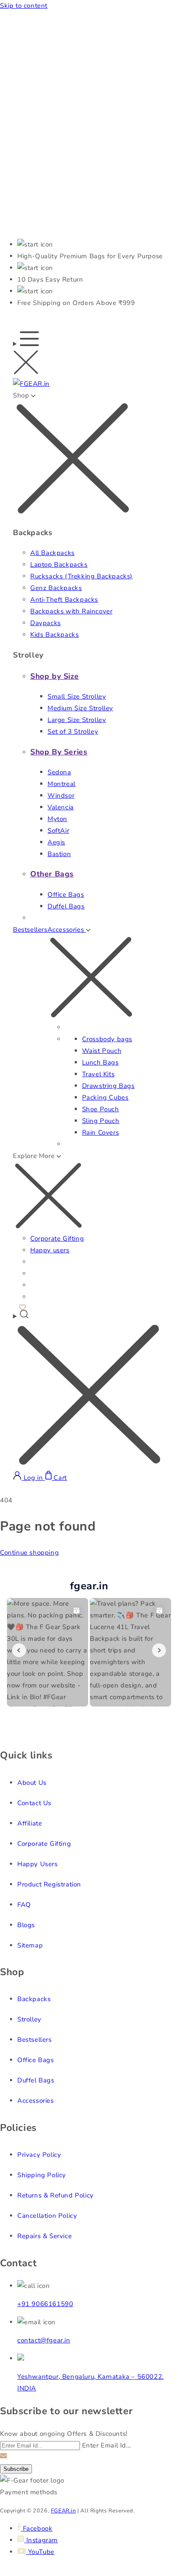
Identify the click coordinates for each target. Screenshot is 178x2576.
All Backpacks (52, 553)
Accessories (36, 2101)
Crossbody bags (107, 1039)
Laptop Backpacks (59, 565)
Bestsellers (30, 930)
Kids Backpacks (54, 635)
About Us (32, 1783)
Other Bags (52, 874)
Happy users (50, 1250)
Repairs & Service (44, 2236)
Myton (57, 819)
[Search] (89, 1390)
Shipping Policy (42, 2175)
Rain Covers (101, 1132)
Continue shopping (29, 1553)
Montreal (62, 784)
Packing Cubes (105, 1097)
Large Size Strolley (77, 720)
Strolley (29, 2019)
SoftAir (58, 831)
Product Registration (49, 1884)
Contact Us (34, 1803)
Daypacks (46, 623)
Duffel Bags (66, 906)
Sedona (59, 772)
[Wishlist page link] (22, 1306)
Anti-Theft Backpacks (64, 600)
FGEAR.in (64, 2510)
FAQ (24, 1905)
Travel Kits (99, 1074)
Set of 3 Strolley (73, 731)
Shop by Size (54, 676)
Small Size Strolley (77, 696)
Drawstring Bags (108, 1086)
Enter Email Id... (106, 2445)
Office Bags (66, 895)
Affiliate (30, 1823)
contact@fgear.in (44, 2340)
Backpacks (34, 1999)
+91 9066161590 (45, 2304)
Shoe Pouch (101, 1109)
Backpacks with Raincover (71, 611)
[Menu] (26, 355)
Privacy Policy (39, 2155)
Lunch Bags (100, 1062)
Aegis (56, 842)
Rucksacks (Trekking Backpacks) (81, 576)
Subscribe (16, 2469)
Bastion (59, 854)
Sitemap (30, 1945)
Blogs (26, 1925)
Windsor (61, 796)
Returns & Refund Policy (56, 2195)
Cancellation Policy (47, 2216)
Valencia (61, 807)
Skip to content (24, 6)
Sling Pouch (101, 1121)
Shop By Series (59, 752)
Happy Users (38, 1864)
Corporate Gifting (57, 1238)
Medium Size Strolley (80, 708)
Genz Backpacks (56, 588)
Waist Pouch (102, 1051)
